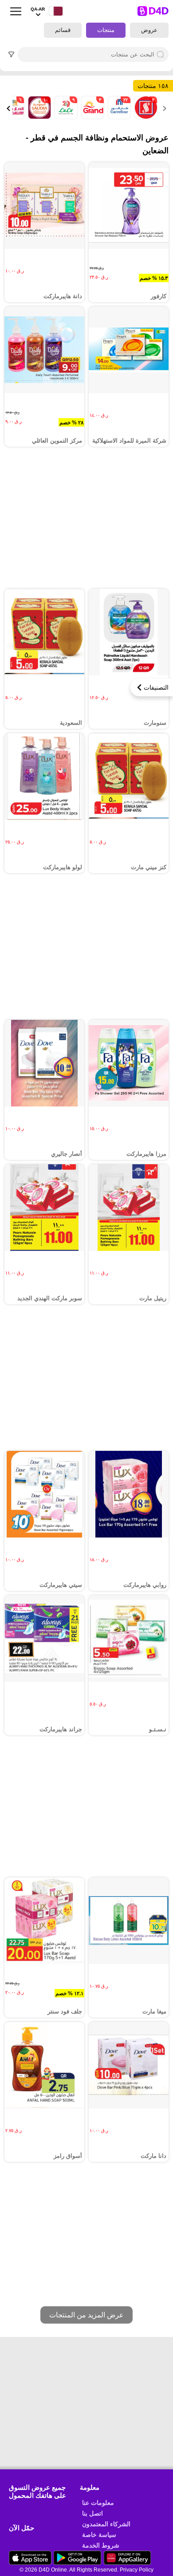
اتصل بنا (92, 2513)
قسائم (63, 30)
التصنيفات (156, 687)
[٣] (92, 117)
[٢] (145, 117)
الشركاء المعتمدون (106, 2524)
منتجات (106, 30)
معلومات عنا (98, 2503)
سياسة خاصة (99, 2535)
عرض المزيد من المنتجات (86, 2315)
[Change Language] (54, 11)
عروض (149, 30)
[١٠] (39, 117)
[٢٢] (118, 117)
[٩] (65, 117)
